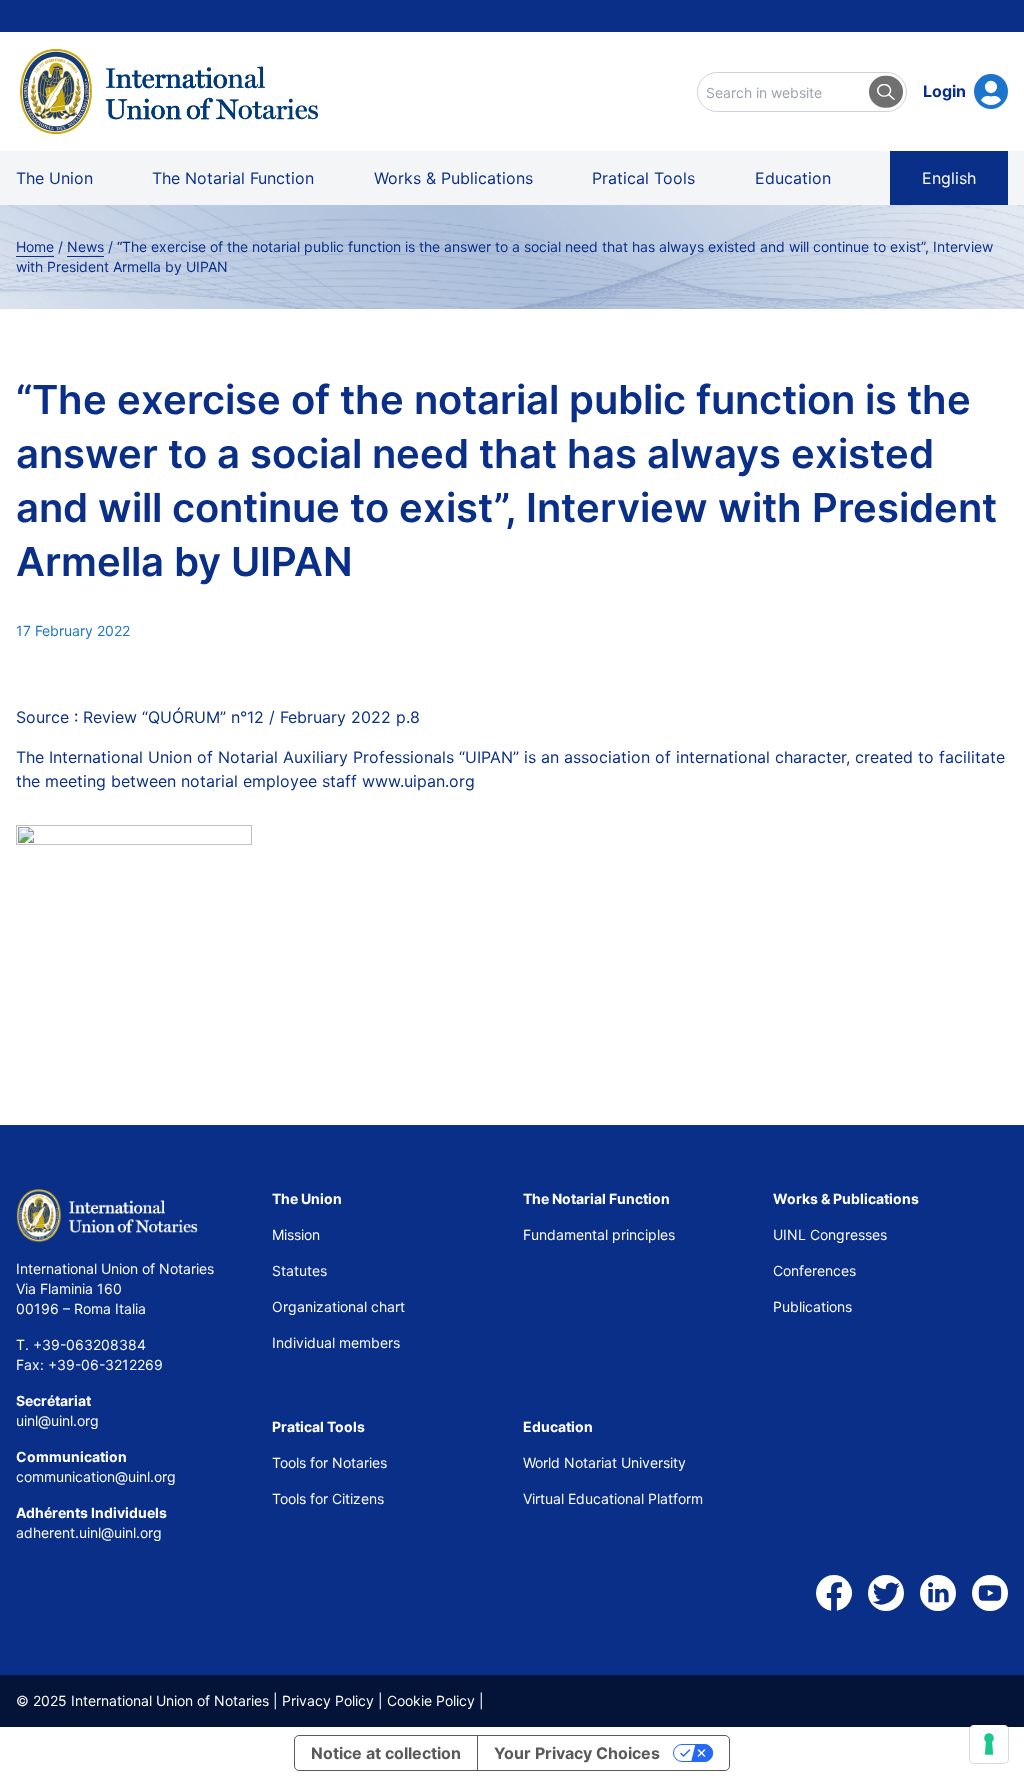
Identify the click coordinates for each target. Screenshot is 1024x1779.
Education (793, 178)
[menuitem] (949, 178)
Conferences (814, 1270)
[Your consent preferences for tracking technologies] (989, 1744)
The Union (54, 178)
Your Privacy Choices (577, 1753)
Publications (812, 1306)
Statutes (299, 1270)
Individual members (336, 1342)
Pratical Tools (643, 178)
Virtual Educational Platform (613, 1498)
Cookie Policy (431, 1700)
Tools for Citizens (330, 1498)
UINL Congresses (830, 1234)
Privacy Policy (328, 1700)
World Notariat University (604, 1462)
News (85, 246)
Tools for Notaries (329, 1462)
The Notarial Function (233, 178)
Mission (296, 1234)
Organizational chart (338, 1306)
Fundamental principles (599, 1234)
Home (35, 246)
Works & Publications (453, 178)
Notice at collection (386, 1753)
